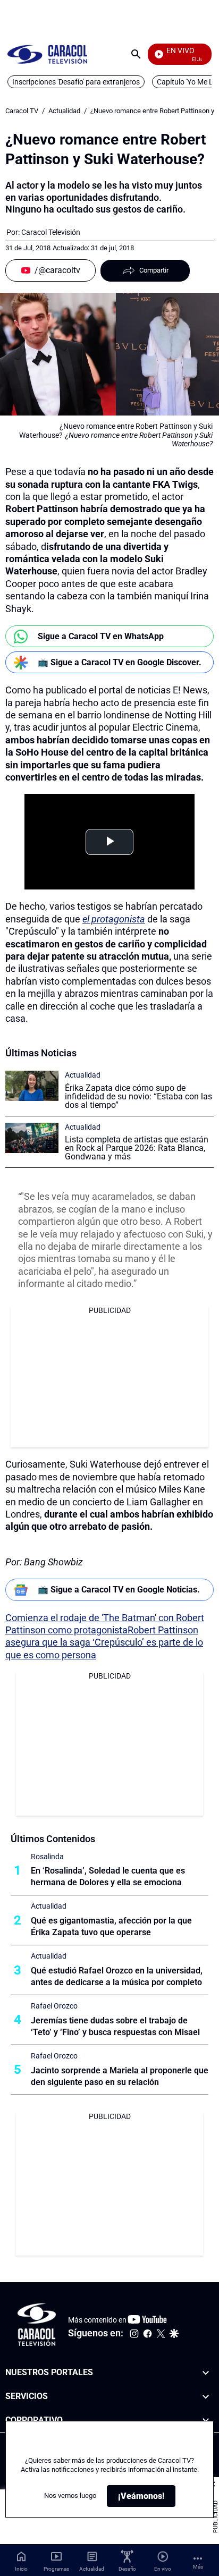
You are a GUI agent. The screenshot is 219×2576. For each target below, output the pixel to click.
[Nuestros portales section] (206, 2373)
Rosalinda (47, 1857)
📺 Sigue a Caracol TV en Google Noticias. (119, 1590)
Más (198, 2567)
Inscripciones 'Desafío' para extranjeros (76, 82)
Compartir (154, 270)
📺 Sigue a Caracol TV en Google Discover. (120, 662)
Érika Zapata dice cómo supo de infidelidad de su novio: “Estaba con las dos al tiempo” (138, 1096)
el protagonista (114, 919)
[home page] (47, 54)
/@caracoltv (57, 270)
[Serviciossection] (206, 2397)
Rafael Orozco (54, 2006)
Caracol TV (22, 111)
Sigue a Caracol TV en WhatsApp (101, 636)
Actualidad (64, 111)
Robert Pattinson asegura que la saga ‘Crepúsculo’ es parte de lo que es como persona (104, 1642)
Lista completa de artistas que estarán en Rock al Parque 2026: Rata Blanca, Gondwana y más (137, 1148)
